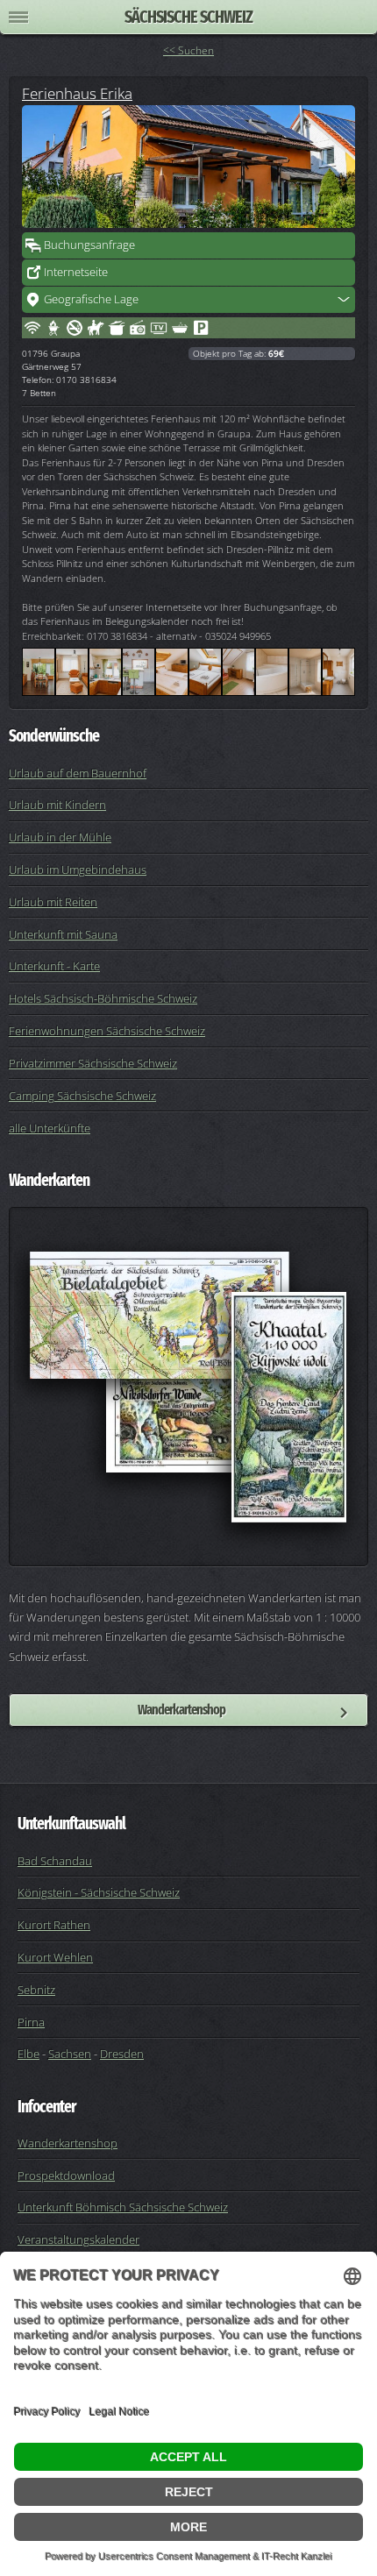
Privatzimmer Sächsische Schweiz (93, 1063)
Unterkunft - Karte (54, 966)
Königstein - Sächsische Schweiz (99, 1892)
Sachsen (70, 2054)
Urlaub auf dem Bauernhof (78, 773)
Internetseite (76, 272)
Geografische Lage (91, 299)
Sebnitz (36, 1990)
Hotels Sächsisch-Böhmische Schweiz (103, 998)
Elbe (28, 2054)
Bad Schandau (55, 1861)
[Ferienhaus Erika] (188, 167)
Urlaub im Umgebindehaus (78, 869)
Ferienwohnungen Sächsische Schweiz (107, 1031)
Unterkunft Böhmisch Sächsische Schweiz (123, 2207)
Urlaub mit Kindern (57, 805)
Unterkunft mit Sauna (63, 934)
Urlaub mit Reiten (53, 902)
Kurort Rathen (54, 1925)
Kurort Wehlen (55, 1957)
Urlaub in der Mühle (60, 837)
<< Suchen (188, 50)
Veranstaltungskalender (78, 2239)
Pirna (31, 2022)
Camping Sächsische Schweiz (82, 1096)
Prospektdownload (66, 2175)
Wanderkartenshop (181, 1710)
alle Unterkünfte (50, 1128)
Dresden (122, 2054)
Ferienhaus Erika (77, 93)
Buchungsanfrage (89, 245)
